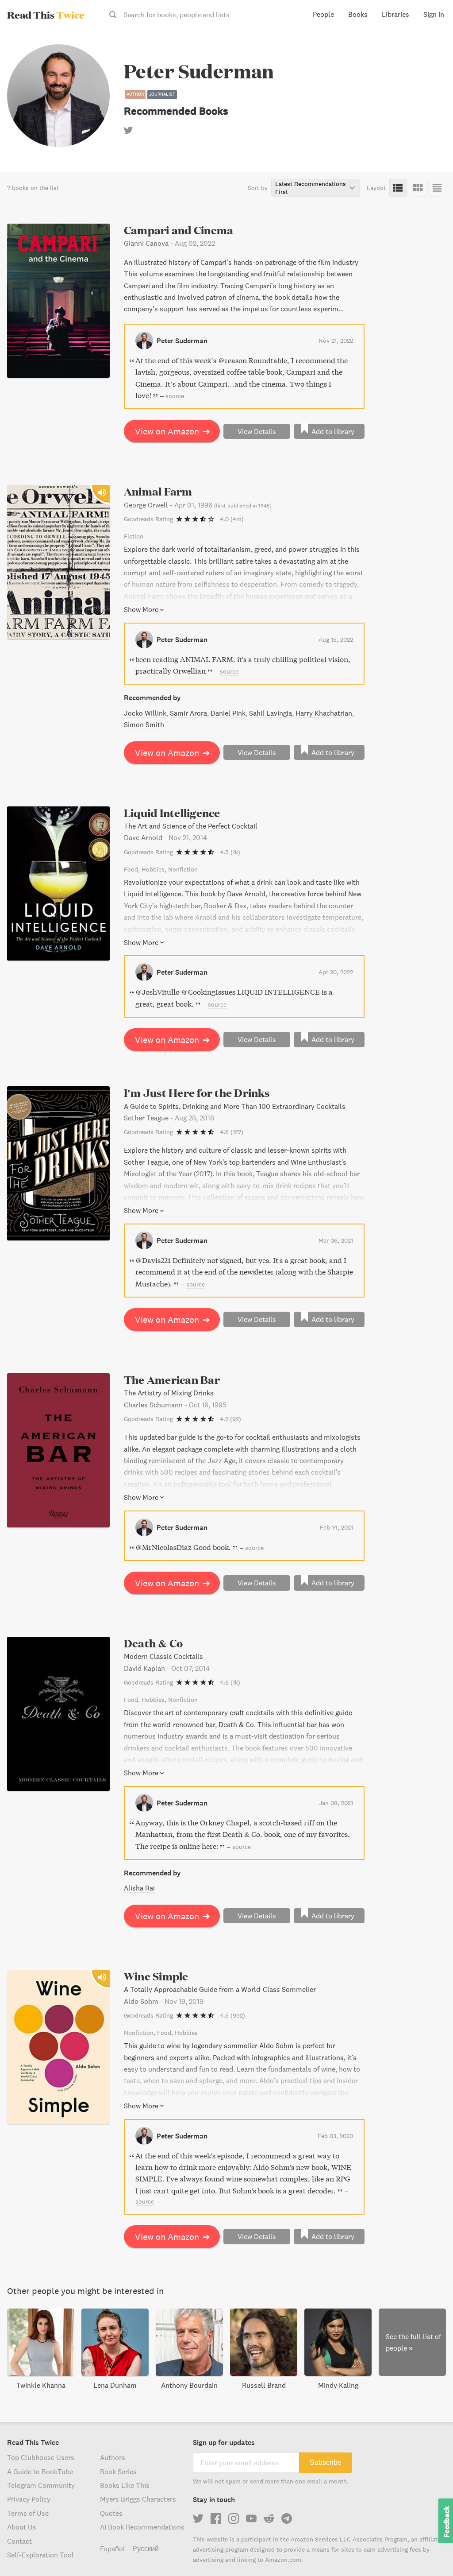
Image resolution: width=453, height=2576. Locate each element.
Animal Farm (158, 491)
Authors (113, 2457)
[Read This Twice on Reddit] (269, 2518)
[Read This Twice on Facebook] (216, 2518)
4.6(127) (232, 1132)
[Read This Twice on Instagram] (234, 2518)
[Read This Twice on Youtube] (251, 2518)
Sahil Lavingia (271, 713)
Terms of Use (28, 2513)
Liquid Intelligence (172, 813)
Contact (19, 2541)
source (175, 396)
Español (113, 2549)
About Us (22, 2527)
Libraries (395, 14)
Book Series (118, 2471)
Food (131, 869)
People (323, 14)
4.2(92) (230, 1419)
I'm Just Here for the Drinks (197, 1093)
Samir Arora (188, 713)
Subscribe (326, 2462)
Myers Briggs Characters (138, 2499)
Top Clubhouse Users (41, 2457)
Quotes (111, 2513)
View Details (257, 431)
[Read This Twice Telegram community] (287, 2518)
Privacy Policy (29, 2499)
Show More (141, 609)
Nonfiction (183, 869)
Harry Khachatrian (324, 713)
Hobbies (153, 869)
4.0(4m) (232, 519)
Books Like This (125, 2485)
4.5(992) (232, 2015)
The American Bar (172, 1380)
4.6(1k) (230, 1682)
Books (358, 14)
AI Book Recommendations (142, 2527)
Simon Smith (144, 724)
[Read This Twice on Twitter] (198, 2518)
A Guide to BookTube (40, 2471)
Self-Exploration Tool (40, 2555)
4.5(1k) (230, 852)
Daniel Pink (228, 713)
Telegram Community (41, 2485)
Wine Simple (156, 1976)
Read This (46, 15)
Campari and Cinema (179, 230)
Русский (146, 2549)
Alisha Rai (139, 1888)
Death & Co (153, 1643)
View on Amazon (173, 431)
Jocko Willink (145, 713)
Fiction (134, 536)
